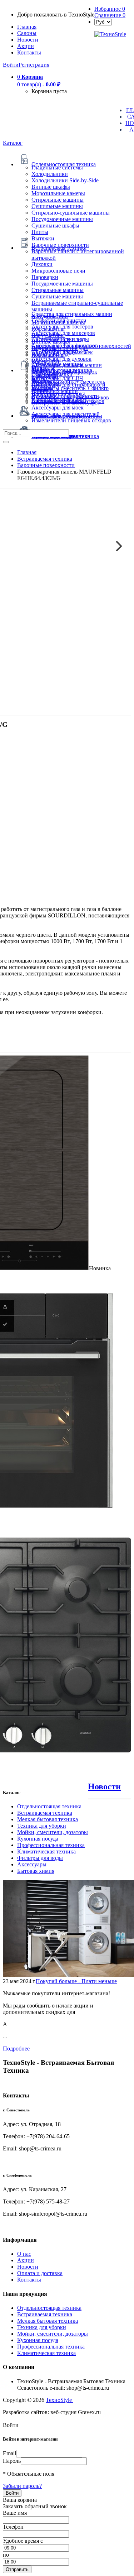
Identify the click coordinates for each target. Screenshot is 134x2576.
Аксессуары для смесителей (66, 414)
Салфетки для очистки (59, 320)
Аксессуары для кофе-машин (67, 365)
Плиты (40, 232)
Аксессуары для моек (58, 407)
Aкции (26, 46)
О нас (24, 2254)
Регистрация (34, 65)
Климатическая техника (46, 1851)
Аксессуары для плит (58, 339)
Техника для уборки (42, 1826)
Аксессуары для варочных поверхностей (81, 346)
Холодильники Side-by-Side (65, 180)
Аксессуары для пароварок (64, 372)
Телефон (13, 2527)
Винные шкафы (51, 187)
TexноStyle (59, 2400)
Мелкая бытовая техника (48, 1819)
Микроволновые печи (58, 271)
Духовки (42, 264)
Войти (11, 65)
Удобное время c (23, 2541)
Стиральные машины (58, 200)
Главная (27, 27)
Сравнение (110, 15)
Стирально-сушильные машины (71, 213)
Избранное (110, 9)
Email (9, 2453)
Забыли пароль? (22, 2486)
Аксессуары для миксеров (63, 333)
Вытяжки (43, 238)
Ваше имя (15, 2513)
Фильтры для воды (40, 1858)
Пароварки (45, 277)
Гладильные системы (57, 167)
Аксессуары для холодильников (70, 397)
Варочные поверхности (60, 245)
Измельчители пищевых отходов (71, 420)
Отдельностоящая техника (49, 1806)
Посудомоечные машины (62, 219)
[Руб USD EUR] (103, 22)
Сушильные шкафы (55, 226)
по (6, 2555)
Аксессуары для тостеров (62, 327)
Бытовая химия (36, 1871)
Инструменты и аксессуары (65, 402)
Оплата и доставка (40, 2273)
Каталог (13, 143)
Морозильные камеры (58, 193)
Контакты (29, 52)
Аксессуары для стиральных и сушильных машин (68, 388)
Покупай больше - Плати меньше (76, 1981)
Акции (26, 2260)
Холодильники (50, 174)
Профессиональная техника (51, 1845)
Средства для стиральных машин (72, 314)
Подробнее (16, 2049)
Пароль (12, 2461)
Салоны (27, 33)
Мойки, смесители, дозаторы (53, 1832)
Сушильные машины (57, 206)
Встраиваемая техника (45, 1813)
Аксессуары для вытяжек (62, 352)
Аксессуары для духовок (61, 359)
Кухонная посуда (38, 1839)
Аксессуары (32, 1864)
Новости (28, 40)
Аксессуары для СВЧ (57, 378)
